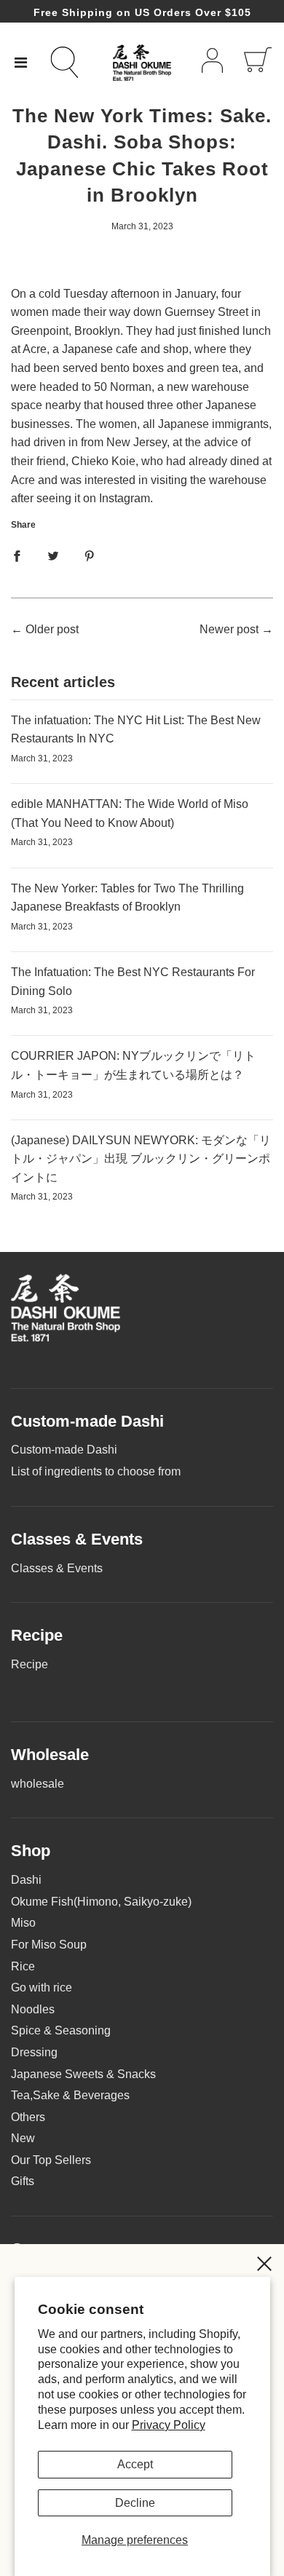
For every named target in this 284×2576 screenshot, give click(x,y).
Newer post (229, 629)
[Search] (73, 62)
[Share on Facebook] (17, 556)
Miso (23, 1923)
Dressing (34, 2052)
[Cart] (258, 63)
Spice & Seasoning (61, 2030)
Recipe (29, 1664)
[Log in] (212, 63)
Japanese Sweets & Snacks (83, 2074)
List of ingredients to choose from (96, 1471)
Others (28, 2117)
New (23, 2138)
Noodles (33, 2009)
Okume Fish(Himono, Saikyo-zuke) (101, 1902)
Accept (135, 2464)
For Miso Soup (49, 1945)
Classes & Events (57, 1568)
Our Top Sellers (51, 2160)
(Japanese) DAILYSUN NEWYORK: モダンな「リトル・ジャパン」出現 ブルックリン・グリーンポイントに (141, 1159)
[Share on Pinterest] (90, 556)
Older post (52, 629)
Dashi (26, 1880)
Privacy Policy (169, 2425)
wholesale (38, 1784)
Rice (23, 1966)
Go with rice (42, 1988)
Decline (135, 2503)
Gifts (23, 2181)
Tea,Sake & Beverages (70, 2095)
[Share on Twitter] (53, 556)
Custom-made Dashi (64, 1450)
